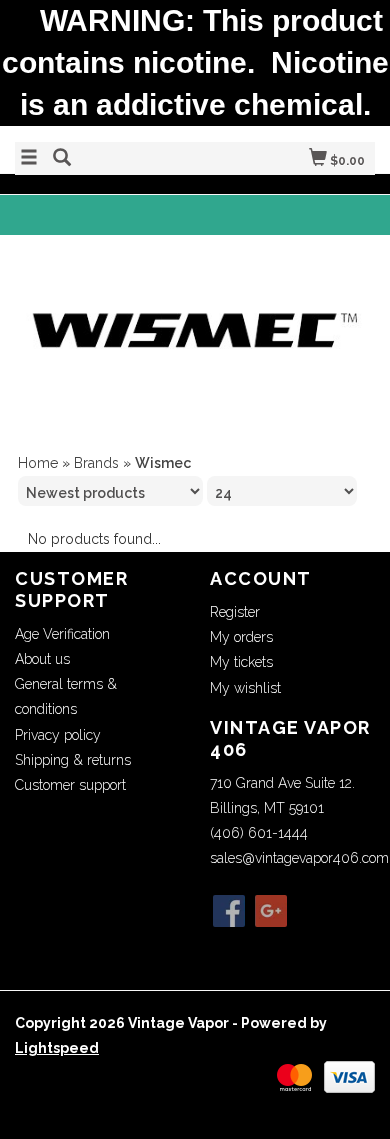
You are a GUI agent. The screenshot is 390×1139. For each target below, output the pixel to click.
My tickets (241, 662)
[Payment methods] (294, 1076)
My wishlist (245, 688)
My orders (241, 637)
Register (235, 612)
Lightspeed (57, 1048)
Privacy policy (58, 735)
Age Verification (62, 634)
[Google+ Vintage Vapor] (271, 911)
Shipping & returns (73, 760)
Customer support (70, 785)
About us (42, 659)
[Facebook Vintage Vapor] (229, 911)
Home (38, 463)
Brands (96, 463)
